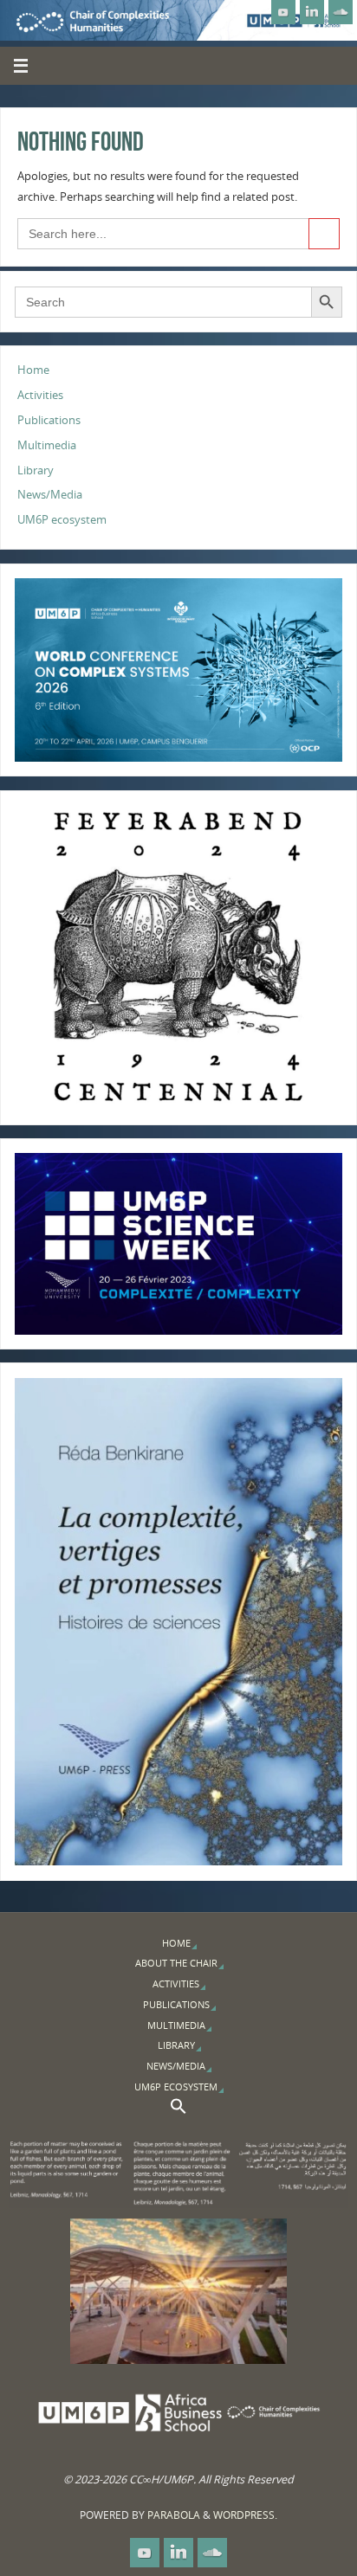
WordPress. (245, 2515)
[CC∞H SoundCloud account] (341, 12)
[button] (178, 2111)
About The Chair (176, 1963)
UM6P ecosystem (62, 520)
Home (33, 370)
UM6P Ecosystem (176, 2087)
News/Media (50, 495)
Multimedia (47, 445)
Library (36, 470)
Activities (40, 395)
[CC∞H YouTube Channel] (283, 12)
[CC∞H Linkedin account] (312, 12)
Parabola (174, 2515)
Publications (49, 420)
